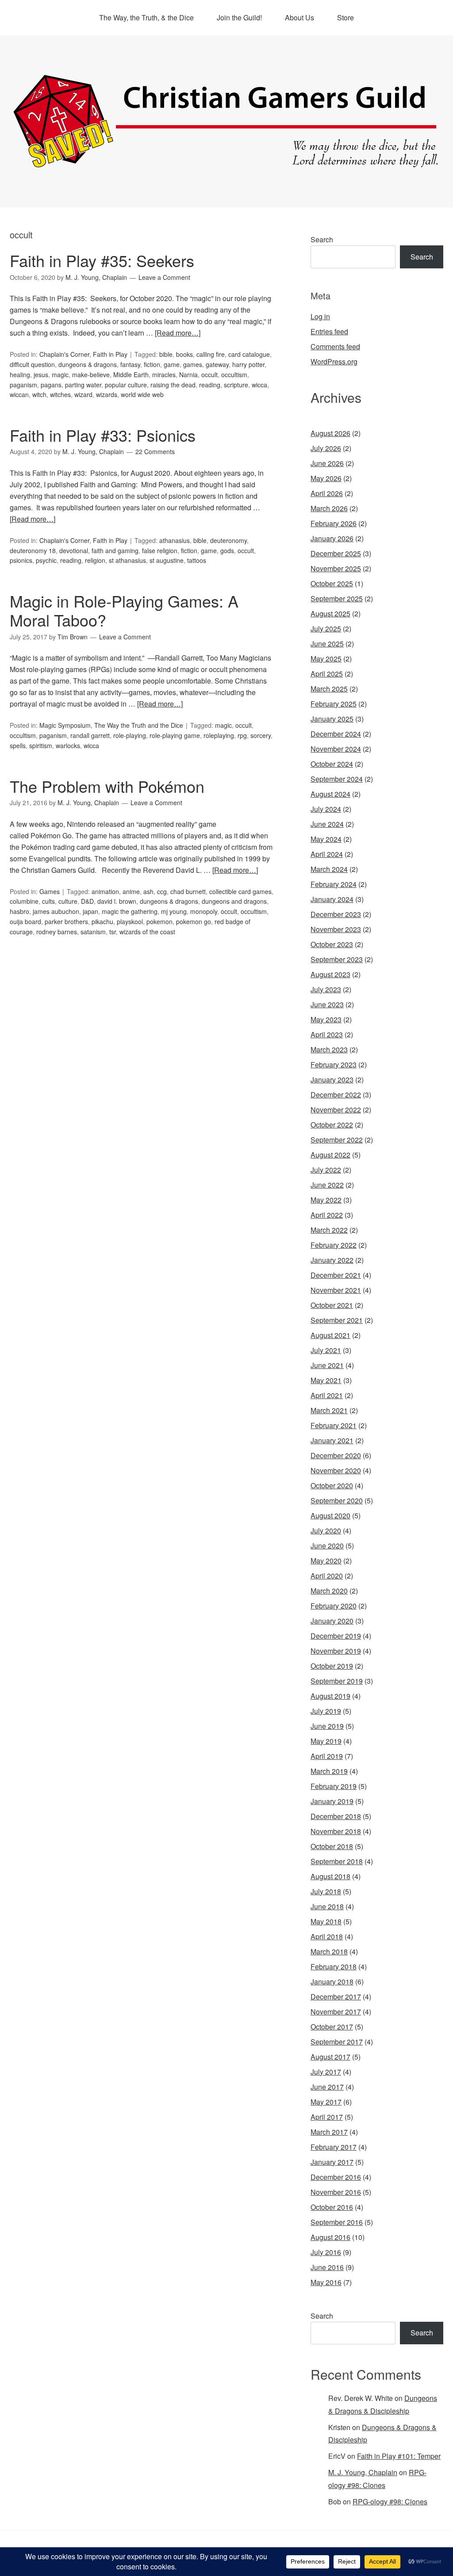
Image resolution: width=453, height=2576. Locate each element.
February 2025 (334, 704)
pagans (51, 385)
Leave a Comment (164, 277)
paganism (23, 385)
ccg (162, 891)
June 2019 (327, 1726)
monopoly (204, 911)
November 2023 (336, 929)
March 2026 (329, 508)
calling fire (211, 354)
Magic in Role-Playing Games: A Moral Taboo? (124, 610)
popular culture (126, 385)
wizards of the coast (147, 932)
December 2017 (336, 1997)
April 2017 (327, 2117)
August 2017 (330, 2057)
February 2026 (334, 523)
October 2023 (332, 944)
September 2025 (337, 598)
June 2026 (327, 463)
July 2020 (326, 1531)
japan (90, 911)
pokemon (159, 921)
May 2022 (326, 1200)
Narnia (188, 375)
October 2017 (332, 2027)
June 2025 (327, 644)
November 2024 (336, 749)
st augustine (167, 560)
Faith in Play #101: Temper (399, 2456)
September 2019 (337, 1681)
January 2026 (332, 538)
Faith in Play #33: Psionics (103, 435)
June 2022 (327, 1185)
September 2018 (337, 1861)
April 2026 (327, 493)
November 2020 (336, 1470)
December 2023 (336, 914)
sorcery (261, 735)
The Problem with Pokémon (107, 786)
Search (322, 239)
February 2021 (334, 1425)
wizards (107, 394)
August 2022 (330, 1155)
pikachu (102, 921)
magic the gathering (130, 911)
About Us (299, 17)
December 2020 (336, 1455)
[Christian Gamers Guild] (226, 164)
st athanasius (127, 560)
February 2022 (334, 1245)
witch (39, 394)
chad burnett (188, 891)
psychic (46, 560)
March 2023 (329, 1049)
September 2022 (337, 1140)
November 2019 (336, 1651)
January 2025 (332, 719)
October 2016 (332, 2207)
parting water (83, 385)
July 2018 (326, 1891)
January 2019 (332, 1801)
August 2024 (330, 794)
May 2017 (326, 2102)
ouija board (25, 921)
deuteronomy (228, 540)
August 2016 (330, 2237)
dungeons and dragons (234, 901)
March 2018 (329, 1951)
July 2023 (326, 989)
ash (148, 891)
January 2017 (332, 2162)
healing (20, 375)
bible (166, 354)
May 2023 (326, 1019)
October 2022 (332, 1125)
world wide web (142, 394)
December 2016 (336, 2177)
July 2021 (326, 1350)
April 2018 (327, 1936)
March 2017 (329, 2132)
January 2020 (332, 1621)
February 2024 (334, 884)
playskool (130, 921)
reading (210, 385)
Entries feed (329, 331)
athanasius (175, 540)
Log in (320, 316)
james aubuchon (56, 911)
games (193, 364)
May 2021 (326, 1380)
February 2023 (334, 1064)
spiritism (41, 745)
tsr (113, 932)
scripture (236, 385)
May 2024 (326, 839)
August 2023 (330, 974)
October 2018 (332, 1846)
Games (50, 891)
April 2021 (327, 1395)
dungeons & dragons (88, 364)
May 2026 (326, 478)
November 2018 (336, 1831)
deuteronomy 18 (33, 550)
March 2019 (329, 1771)
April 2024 (327, 854)
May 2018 (326, 1921)
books (184, 354)
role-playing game (175, 735)
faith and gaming (115, 550)
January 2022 (332, 1260)
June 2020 (327, 1546)
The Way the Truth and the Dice (139, 725)
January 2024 (332, 899)
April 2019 (327, 1756)
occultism (234, 375)
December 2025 (336, 553)
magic (60, 375)
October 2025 (332, 583)
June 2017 (327, 2087)
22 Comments (155, 451)
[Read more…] (178, 333)
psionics (21, 560)
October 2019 (332, 1666)
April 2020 (327, 1576)
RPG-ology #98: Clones (390, 2501)
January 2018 (332, 1982)
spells (18, 745)
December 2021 (336, 1275)
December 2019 (336, 1636)
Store (346, 17)
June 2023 (327, 1004)
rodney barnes (57, 932)
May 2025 (326, 659)
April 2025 (327, 674)
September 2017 (337, 2042)
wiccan (19, 394)
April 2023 (327, 1034)
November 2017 (336, 2012)
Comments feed (335, 346)
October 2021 (332, 1305)
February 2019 (334, 1786)
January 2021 (332, 1440)
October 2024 (332, 764)
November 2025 (336, 568)
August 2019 (330, 1696)
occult (209, 375)
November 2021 (336, 1290)
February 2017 (334, 2147)
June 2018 (327, 1906)
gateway (217, 364)
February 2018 (334, 1966)
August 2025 (330, 613)
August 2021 (330, 1335)
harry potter (248, 364)
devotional (74, 550)
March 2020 (329, 1591)
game (172, 364)
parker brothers (66, 921)
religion (95, 560)
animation (105, 891)
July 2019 (326, 1711)
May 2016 (326, 2282)
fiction (152, 364)
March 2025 (329, 689)
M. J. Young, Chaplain (363, 2472)
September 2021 (337, 1320)
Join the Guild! (239, 17)
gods (227, 550)
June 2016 (327, 2267)
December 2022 (336, 1095)
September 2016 (337, 2222)
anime (131, 891)
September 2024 (337, 779)
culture (68, 901)
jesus (41, 375)
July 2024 (326, 809)
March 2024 (329, 869)
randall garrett (90, 735)
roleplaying (219, 735)
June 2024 (327, 824)
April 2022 (327, 1215)
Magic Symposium (65, 725)
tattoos (197, 560)
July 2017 (326, 2072)
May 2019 (326, 1741)
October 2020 (332, 1485)
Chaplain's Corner (64, 354)
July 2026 (326, 448)
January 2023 (332, 1080)
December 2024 (336, 734)
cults (48, 901)
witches (60, 394)
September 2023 (337, 959)
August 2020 (330, 1515)
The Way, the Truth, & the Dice (146, 17)
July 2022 (326, 1170)
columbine (24, 901)
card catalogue (249, 354)
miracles (164, 375)
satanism (93, 932)
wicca (259, 385)
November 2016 (336, 2192)
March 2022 (329, 1230)
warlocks (68, 745)
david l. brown (117, 901)
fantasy (130, 364)
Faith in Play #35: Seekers (102, 260)
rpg (242, 735)
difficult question (32, 364)
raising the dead (173, 385)
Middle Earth (131, 375)
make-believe (91, 375)
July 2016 (326, 2252)
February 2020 (334, 1606)
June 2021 (327, 1365)
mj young (174, 911)
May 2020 (326, 1561)
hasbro (19, 911)
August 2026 (330, 433)
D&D (87, 901)
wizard (83, 394)
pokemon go (194, 921)
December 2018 (336, 1816)
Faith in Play (110, 354)
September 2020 (337, 1500)
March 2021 (329, 1410)
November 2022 (336, 1110)
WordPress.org (334, 361)
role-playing (130, 735)
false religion (160, 550)
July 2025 (326, 629)
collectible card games (240, 891)
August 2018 (330, 1876)
